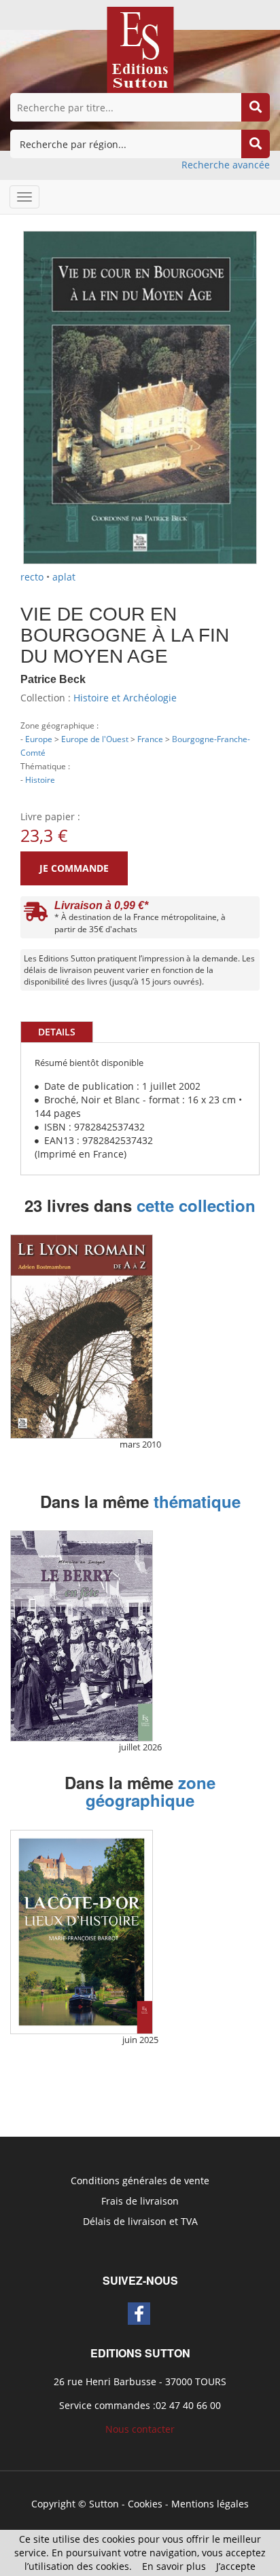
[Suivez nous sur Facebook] (139, 2314)
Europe (39, 739)
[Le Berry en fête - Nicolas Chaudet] (82, 1636)
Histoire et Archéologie (125, 698)
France (150, 739)
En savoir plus (174, 2566)
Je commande (74, 868)
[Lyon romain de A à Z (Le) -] (82, 1337)
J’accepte (236, 2566)
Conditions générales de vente (140, 2181)
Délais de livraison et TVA (140, 2221)
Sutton (104, 2504)
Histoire (40, 779)
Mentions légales (210, 2504)
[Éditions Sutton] (140, 49)
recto (32, 577)
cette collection (196, 1205)
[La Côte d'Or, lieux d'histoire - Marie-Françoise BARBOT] (82, 1932)
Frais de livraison (140, 2201)
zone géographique (151, 1791)
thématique (197, 1501)
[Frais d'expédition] (36, 915)
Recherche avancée (226, 165)
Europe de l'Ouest (95, 739)
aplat (64, 577)
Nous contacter (140, 2429)
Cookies (145, 2504)
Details (57, 1032)
